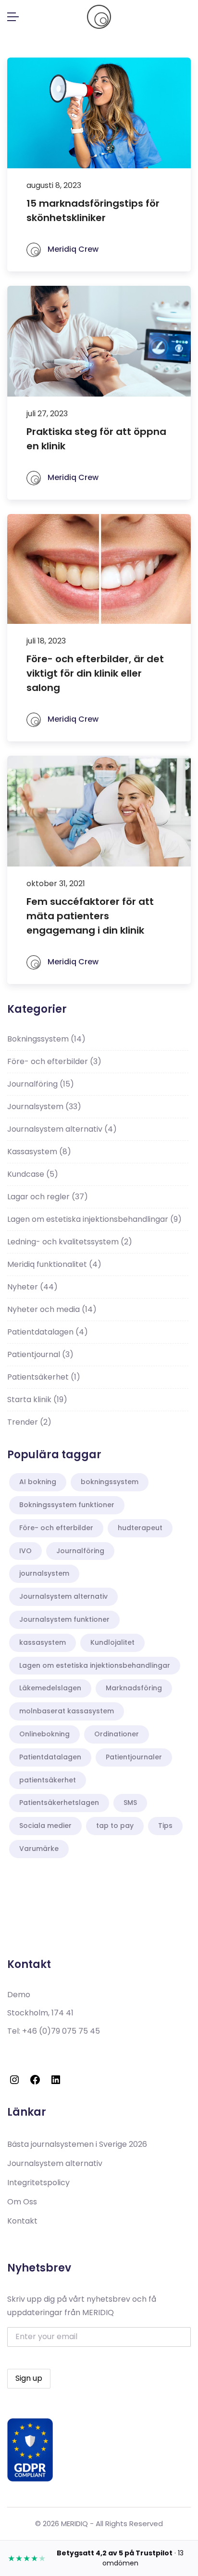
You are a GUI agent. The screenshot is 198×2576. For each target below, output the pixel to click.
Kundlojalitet (112, 1642)
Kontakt (22, 2221)
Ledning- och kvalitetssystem (70, 1242)
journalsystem (44, 1573)
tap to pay (115, 1826)
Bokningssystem (46, 1039)
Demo (19, 1995)
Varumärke (39, 1849)
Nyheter (32, 1287)
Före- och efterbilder (54, 1061)
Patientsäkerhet (44, 1377)
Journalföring (41, 1084)
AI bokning (38, 1482)
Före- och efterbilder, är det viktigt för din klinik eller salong (95, 673)
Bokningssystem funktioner (67, 1505)
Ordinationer (117, 1734)
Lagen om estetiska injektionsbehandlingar (94, 1219)
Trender (29, 1422)
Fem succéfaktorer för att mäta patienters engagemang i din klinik (90, 916)
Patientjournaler (134, 1757)
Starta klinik (37, 1399)
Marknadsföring (134, 1688)
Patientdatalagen (48, 1332)
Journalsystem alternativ (62, 1129)
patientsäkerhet (48, 1780)
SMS (130, 1803)
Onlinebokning (44, 1734)
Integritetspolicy (38, 2183)
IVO (25, 1551)
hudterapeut (140, 1528)
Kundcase (33, 1174)
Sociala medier (45, 1826)
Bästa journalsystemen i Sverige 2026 (77, 2144)
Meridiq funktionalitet (54, 1264)
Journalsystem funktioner (64, 1619)
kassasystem (43, 1642)
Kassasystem (39, 1152)
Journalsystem (44, 1107)
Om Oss (22, 2202)
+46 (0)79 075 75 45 (61, 2031)
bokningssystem (110, 1482)
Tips (165, 1826)
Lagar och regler (48, 1197)
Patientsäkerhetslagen (59, 1803)
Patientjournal (40, 1354)
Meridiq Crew (72, 249)
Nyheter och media (52, 1309)
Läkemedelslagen (50, 1688)
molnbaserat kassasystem (67, 1711)
